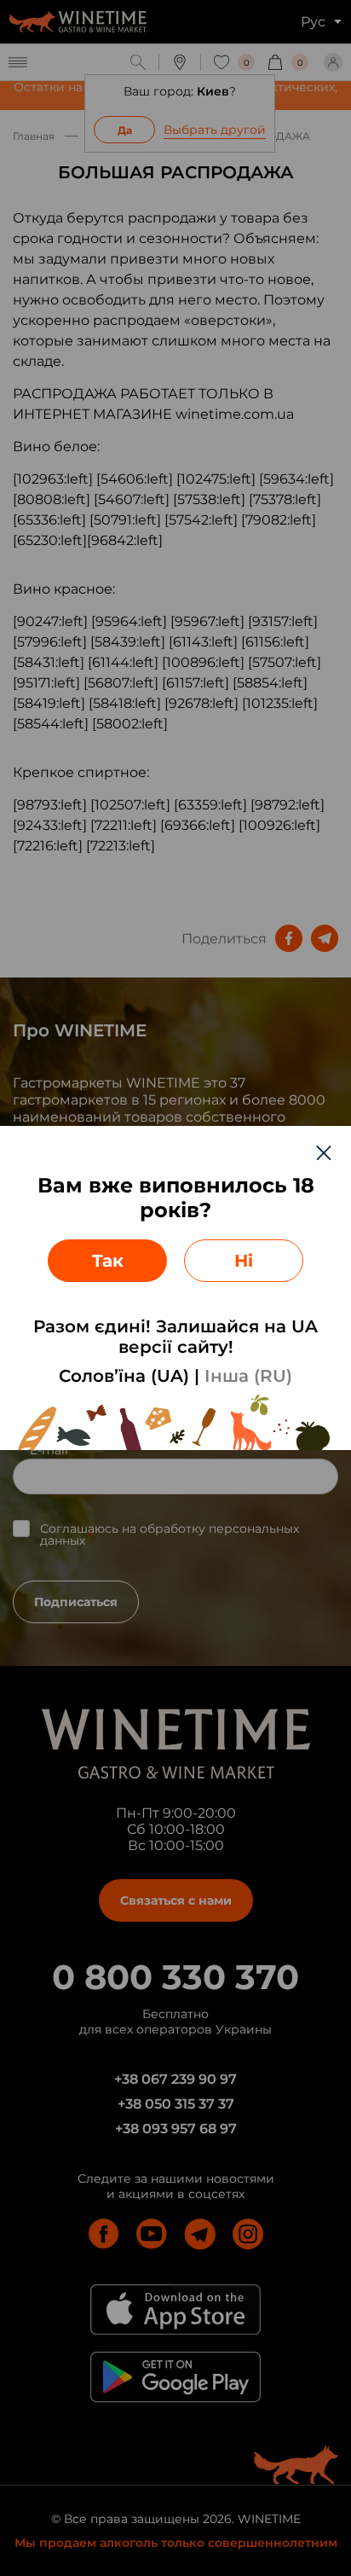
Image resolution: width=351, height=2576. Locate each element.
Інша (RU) (248, 1376)
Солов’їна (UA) (124, 1376)
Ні (244, 1261)
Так (108, 1261)
